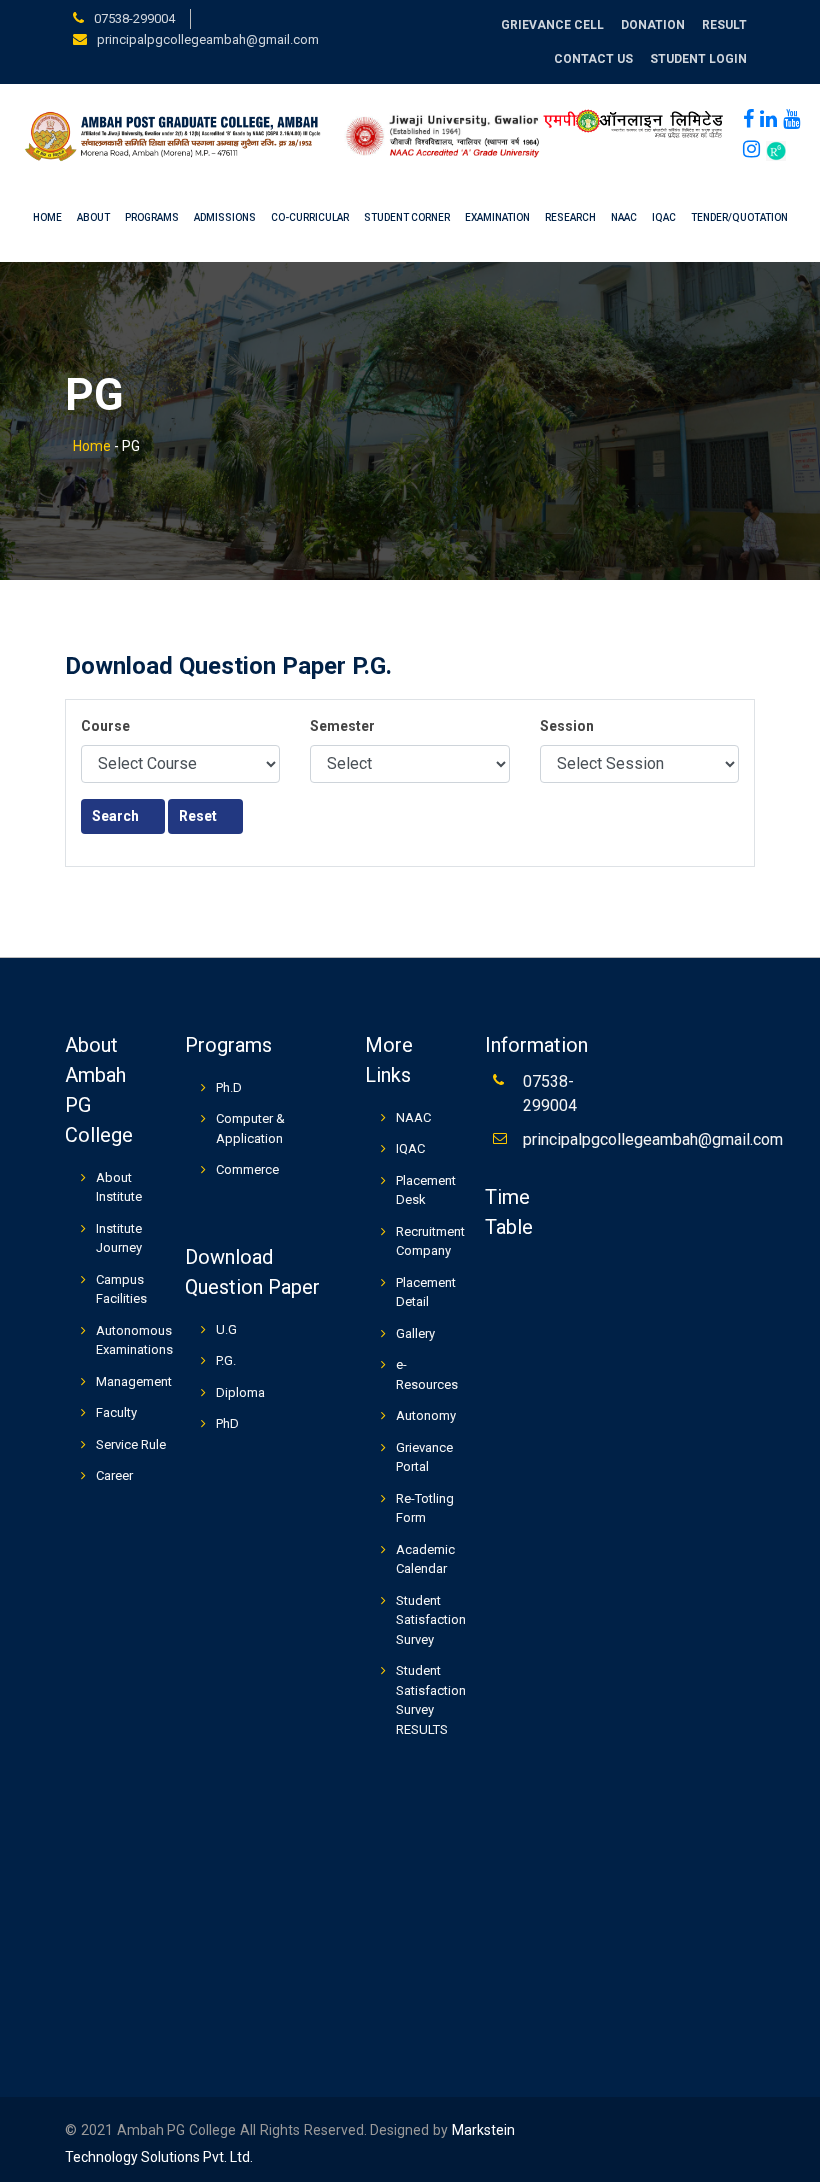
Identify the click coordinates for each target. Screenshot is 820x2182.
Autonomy (426, 1415)
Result (724, 25)
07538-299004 (134, 18)
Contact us (593, 59)
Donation (653, 25)
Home (47, 217)
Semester (342, 726)
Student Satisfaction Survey (431, 1620)
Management (134, 1381)
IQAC (664, 217)
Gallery (415, 1333)
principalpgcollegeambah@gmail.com (208, 39)
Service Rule (131, 1444)
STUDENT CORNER (407, 217)
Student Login (698, 59)
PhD (227, 1423)
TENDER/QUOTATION (739, 217)
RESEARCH (570, 217)
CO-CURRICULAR (310, 217)
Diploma (240, 1392)
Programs (152, 217)
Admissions (225, 217)
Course (105, 726)
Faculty (116, 1412)
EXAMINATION (497, 217)
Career (114, 1475)
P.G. (226, 1360)
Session (567, 726)
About (93, 217)
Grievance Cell (552, 25)
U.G (226, 1329)
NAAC (624, 217)
